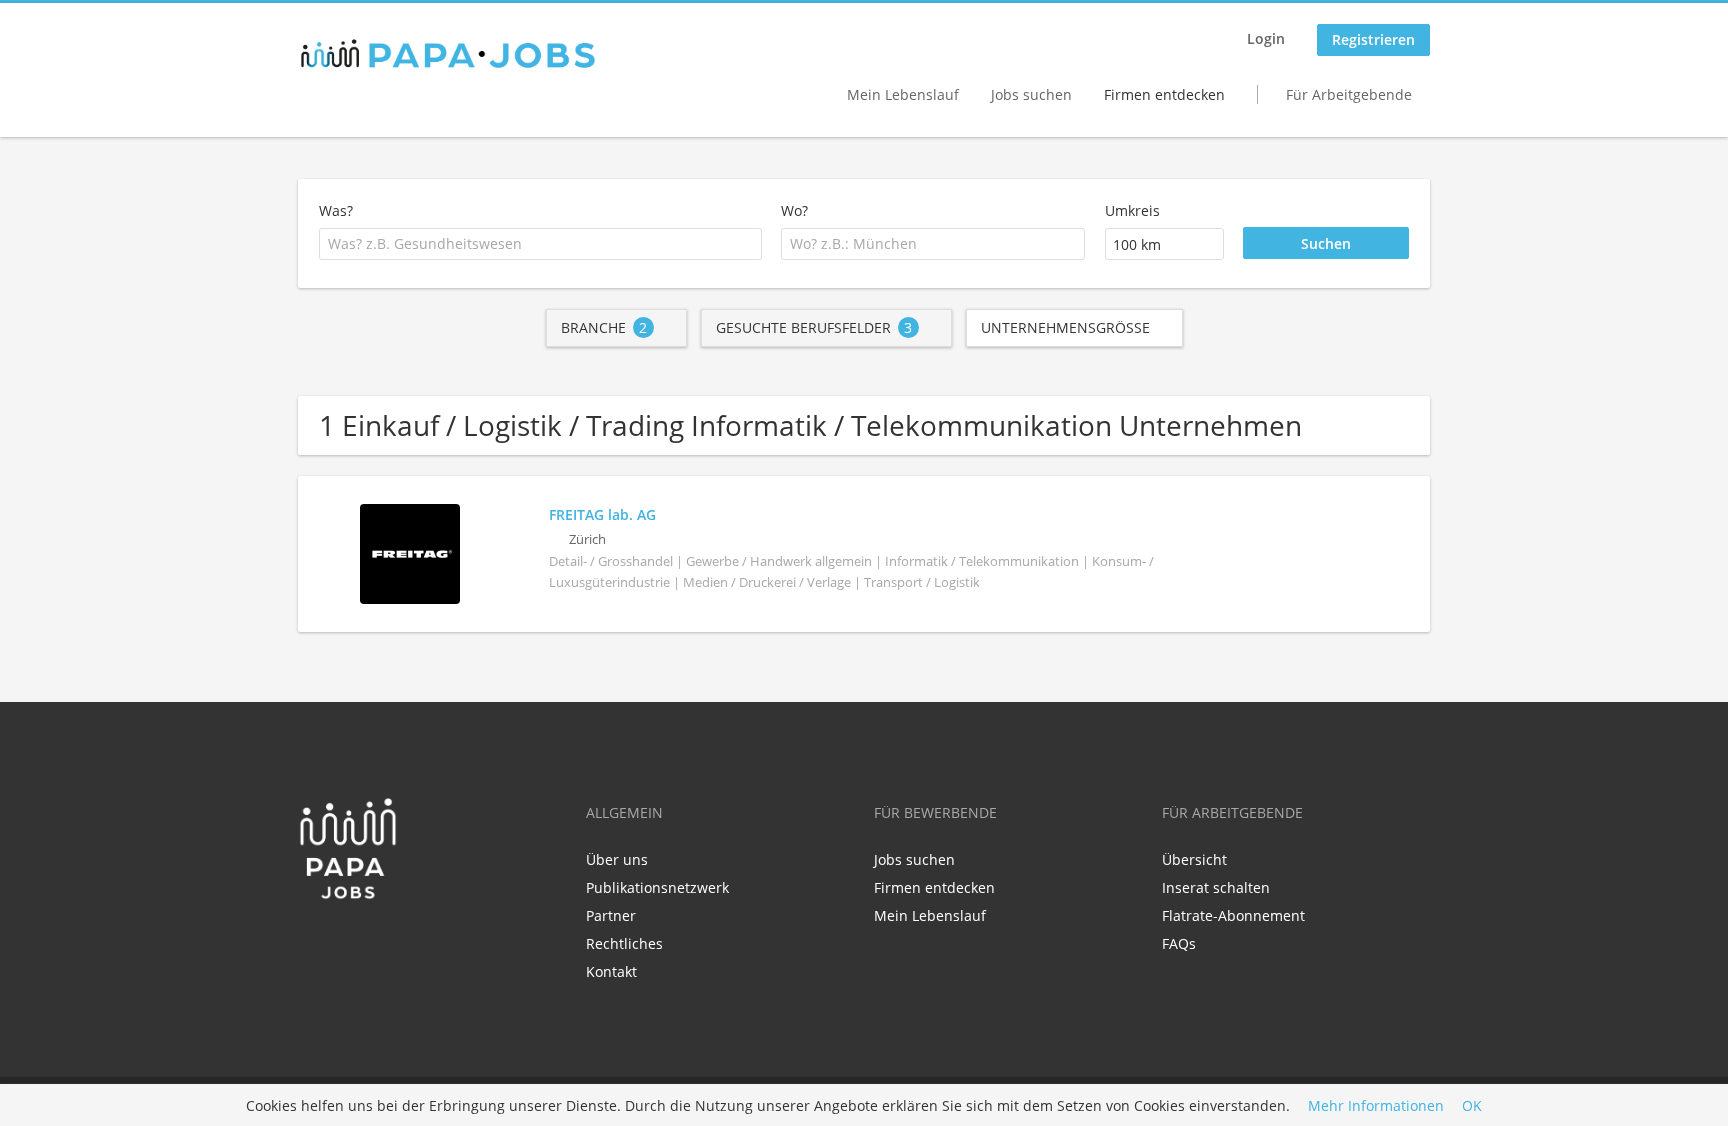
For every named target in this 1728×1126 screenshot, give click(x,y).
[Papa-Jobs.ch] (448, 54)
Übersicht (1194, 859)
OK (1472, 1105)
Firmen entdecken (1164, 94)
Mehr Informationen (1376, 1105)
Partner (611, 915)
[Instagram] (375, 942)
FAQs (1179, 943)
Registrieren (1373, 39)
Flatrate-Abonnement (1233, 915)
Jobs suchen (1031, 94)
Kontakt (611, 971)
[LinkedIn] (345, 942)
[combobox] (540, 244)
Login (1266, 38)
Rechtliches (624, 943)
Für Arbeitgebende (1349, 94)
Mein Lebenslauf (903, 94)
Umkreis (1132, 210)
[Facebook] (312, 942)
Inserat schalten (1216, 887)
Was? (336, 210)
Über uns (617, 859)
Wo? (794, 210)
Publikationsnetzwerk (657, 887)
